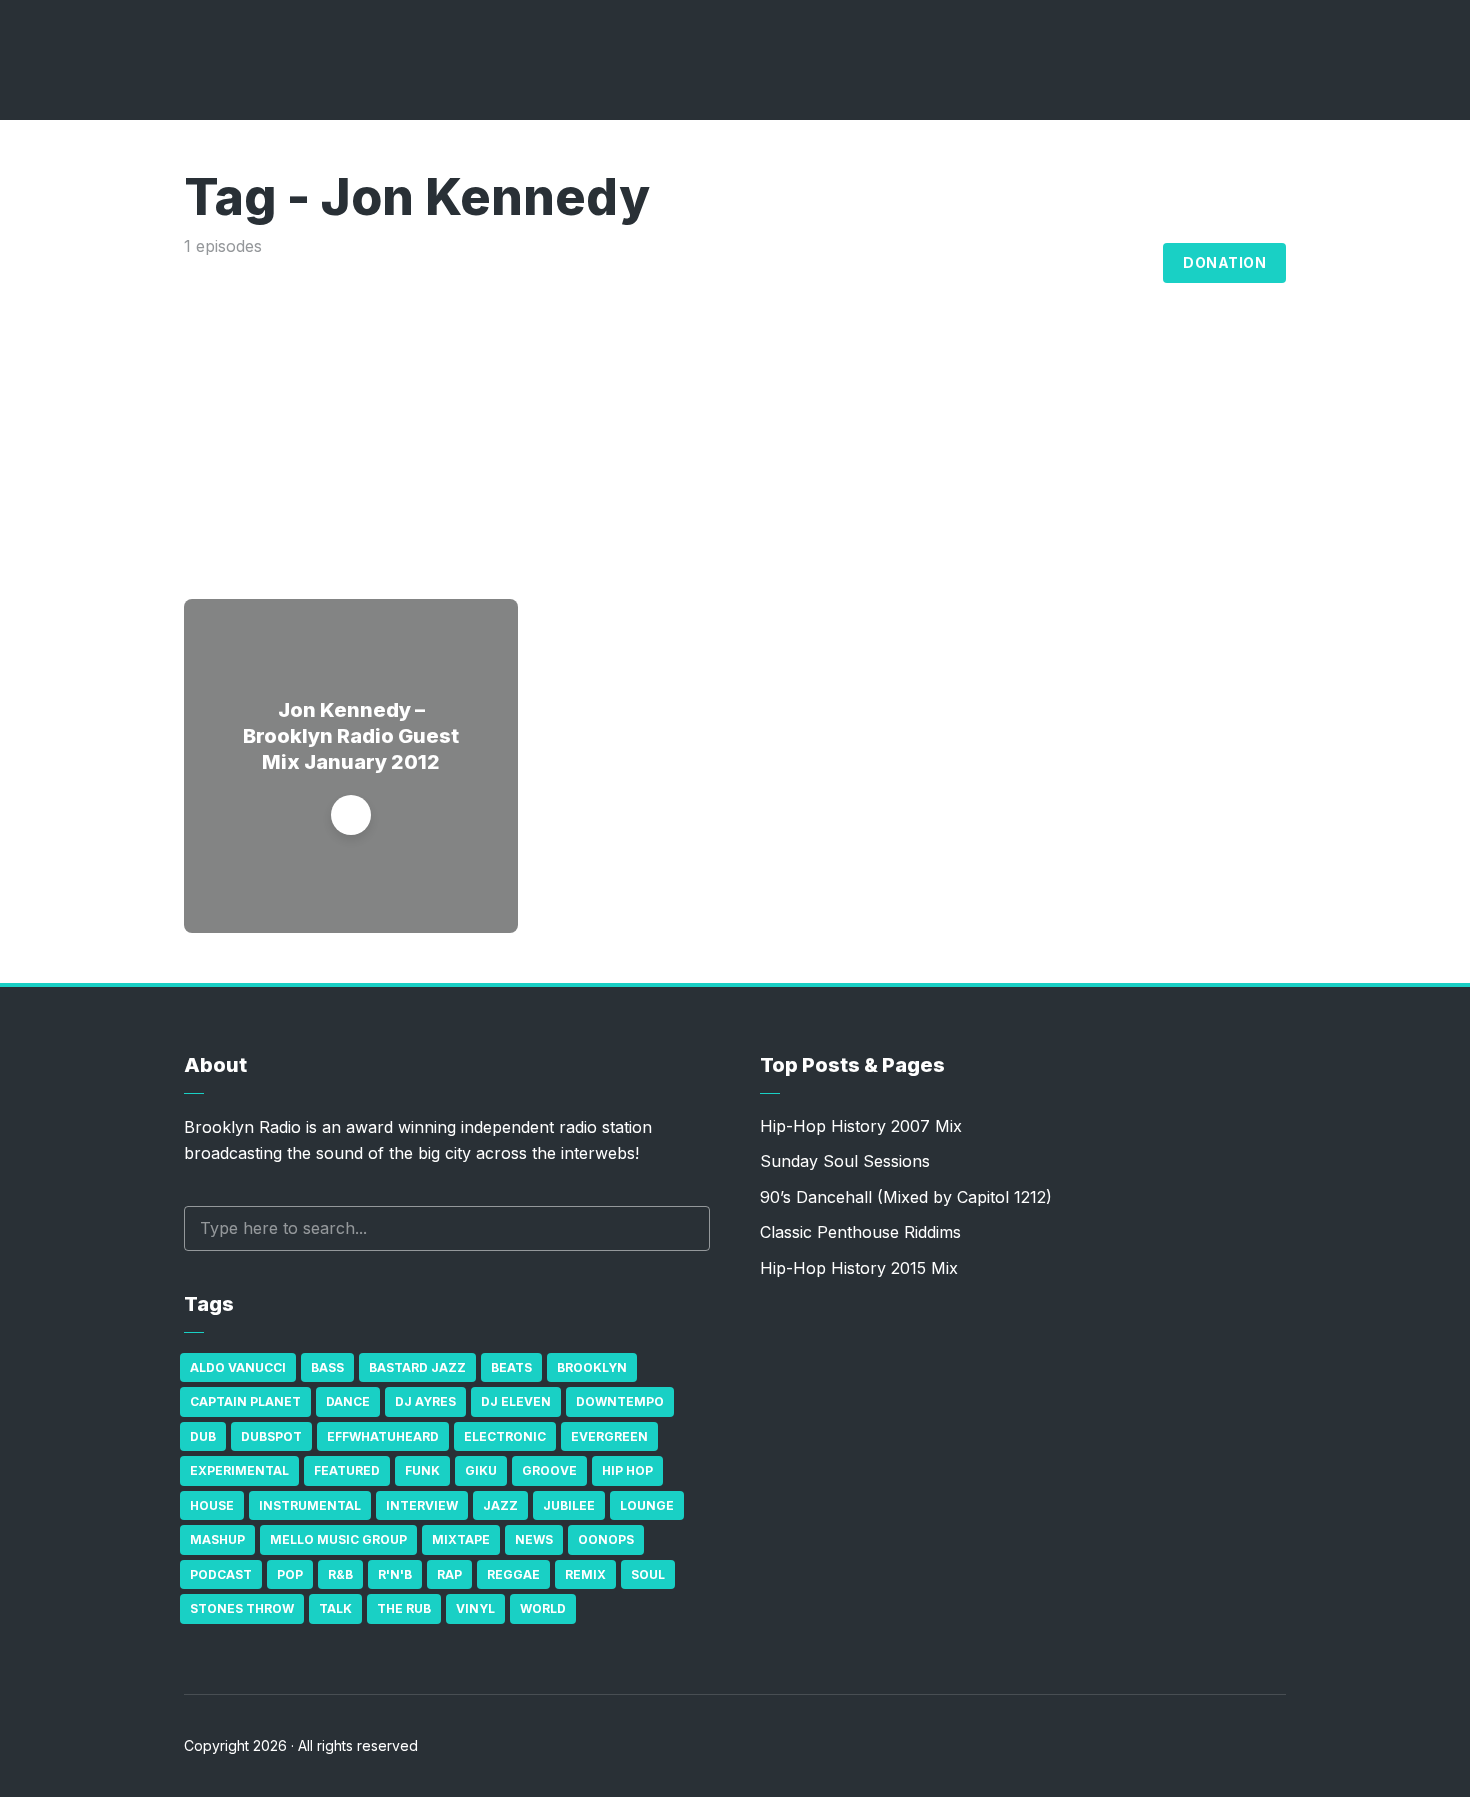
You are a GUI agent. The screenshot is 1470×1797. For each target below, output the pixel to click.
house (212, 1505)
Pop (290, 1574)
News (534, 1539)
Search (685, 1228)
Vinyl (475, 1608)
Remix (585, 1574)
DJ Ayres (425, 1401)
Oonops (606, 1539)
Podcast (221, 1574)
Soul (648, 1574)
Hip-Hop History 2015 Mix (859, 1268)
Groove (549, 1470)
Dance (348, 1401)
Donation (1224, 262)
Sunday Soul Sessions (845, 1161)
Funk (422, 1470)
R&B (340, 1574)
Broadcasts (895, 263)
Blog (1125, 263)
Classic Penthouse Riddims (860, 1232)
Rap (449, 1574)
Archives (1025, 263)
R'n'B (395, 1574)
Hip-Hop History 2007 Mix (861, 1126)
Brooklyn (592, 1367)
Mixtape (461, 1539)
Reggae (513, 1574)
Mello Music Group (338, 1539)
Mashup (217, 1539)
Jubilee (569, 1505)
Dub (203, 1436)
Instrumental (310, 1505)
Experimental (239, 1470)
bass (327, 1367)
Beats (511, 1367)
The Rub (404, 1608)
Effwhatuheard (383, 1436)
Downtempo (620, 1401)
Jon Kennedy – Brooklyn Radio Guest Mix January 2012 (351, 736)
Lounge (647, 1505)
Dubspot (271, 1436)
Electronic (505, 1436)
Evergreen (609, 1436)
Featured (347, 1470)
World (543, 1608)
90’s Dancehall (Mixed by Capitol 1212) (906, 1197)
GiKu (481, 1470)
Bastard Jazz (417, 1367)
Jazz (500, 1505)
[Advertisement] (735, 409)
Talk (335, 1608)
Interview (422, 1505)
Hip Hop (627, 1470)
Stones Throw (242, 1608)
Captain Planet (245, 1401)
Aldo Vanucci (238, 1367)
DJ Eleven (516, 1401)
